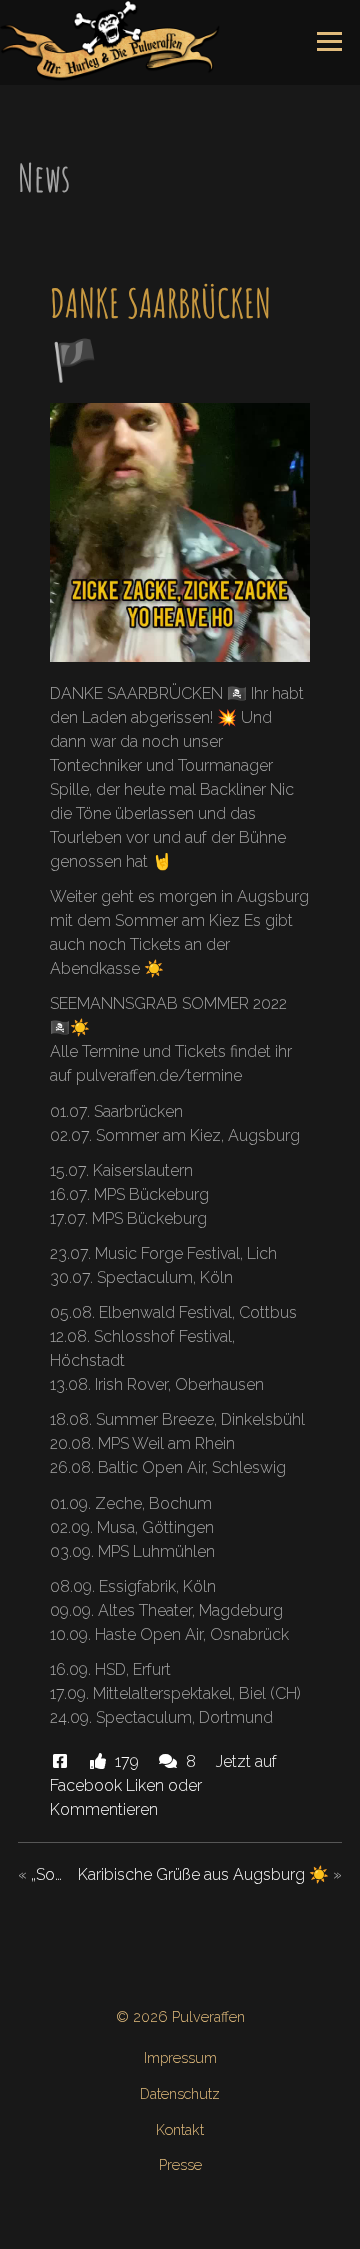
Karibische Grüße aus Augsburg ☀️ (203, 1874)
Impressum (180, 2057)
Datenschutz (180, 2093)
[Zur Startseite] (110, 39)
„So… (46, 1874)
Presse (180, 2164)
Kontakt (180, 2129)
